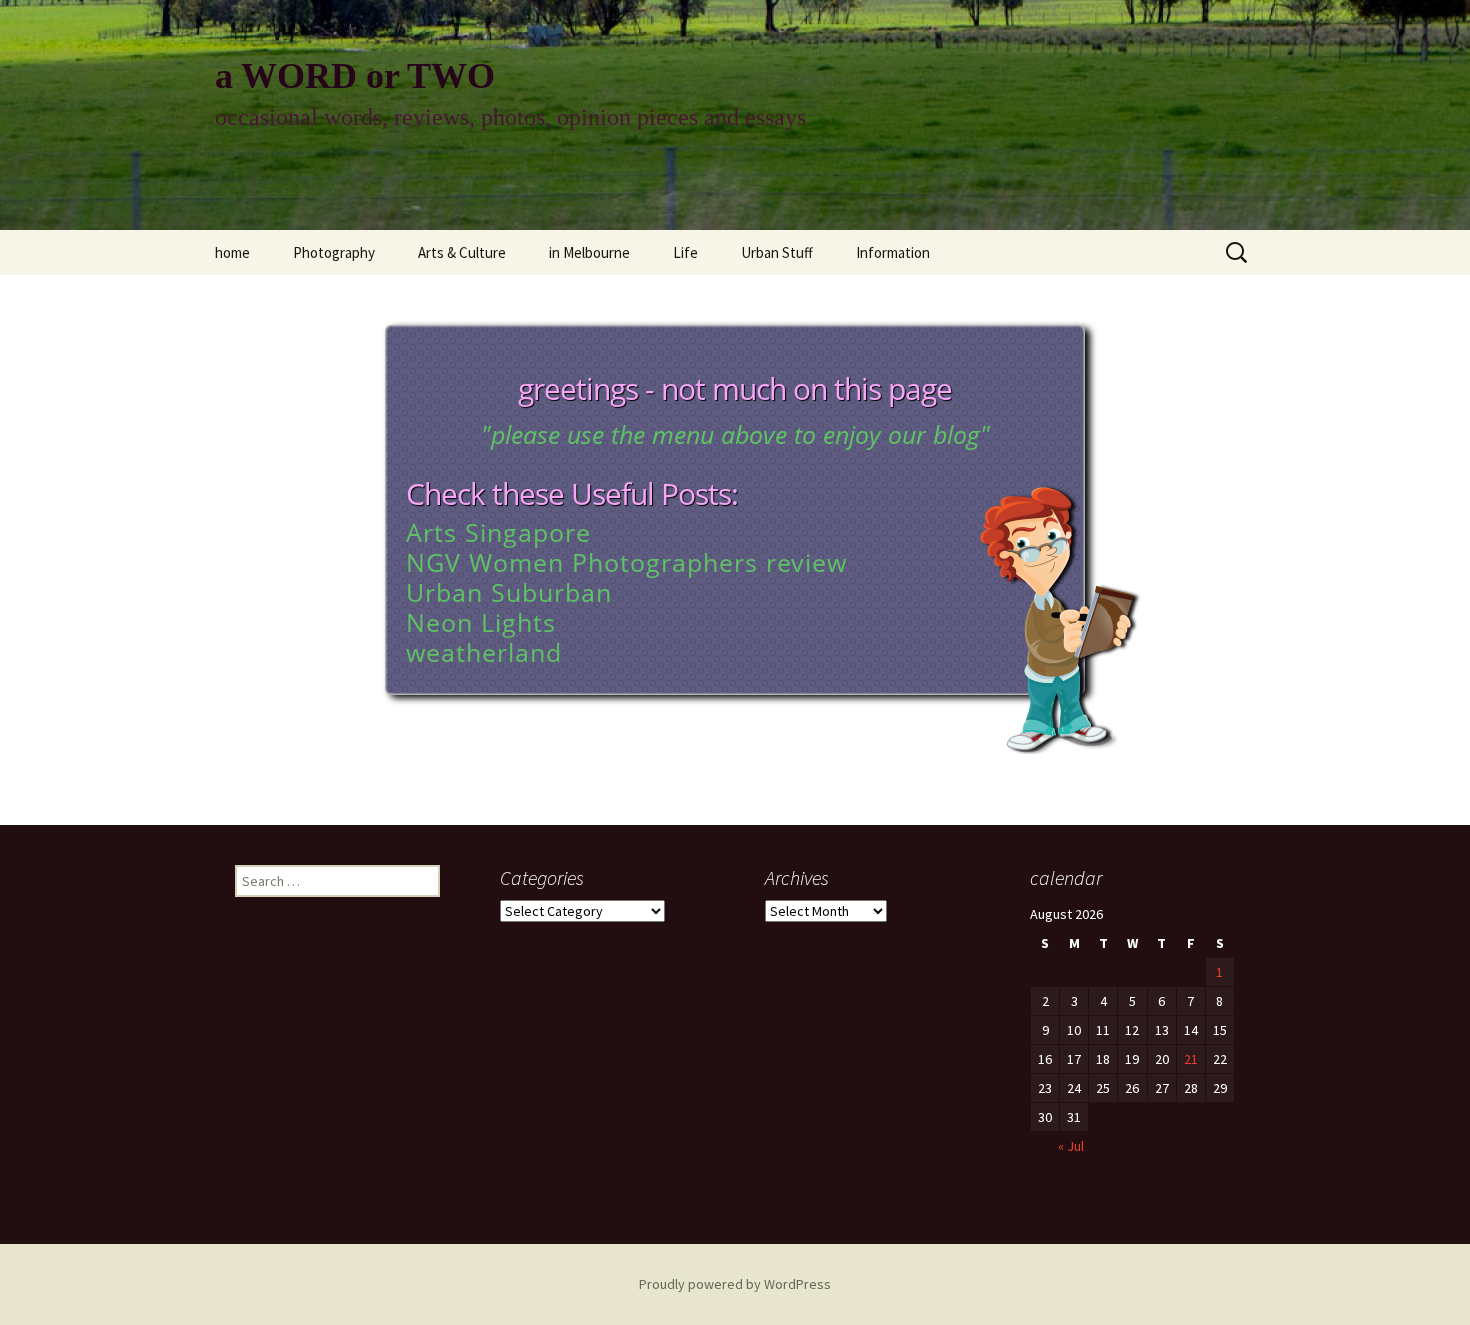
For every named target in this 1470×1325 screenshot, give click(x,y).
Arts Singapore (498, 532)
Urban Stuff (777, 252)
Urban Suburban (509, 592)
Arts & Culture (462, 252)
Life (685, 252)
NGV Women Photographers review (626, 562)
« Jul (1071, 1146)
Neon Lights (481, 622)
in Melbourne (589, 252)
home (232, 252)
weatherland (484, 652)
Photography (334, 252)
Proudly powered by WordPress (735, 1284)
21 (1191, 1059)
